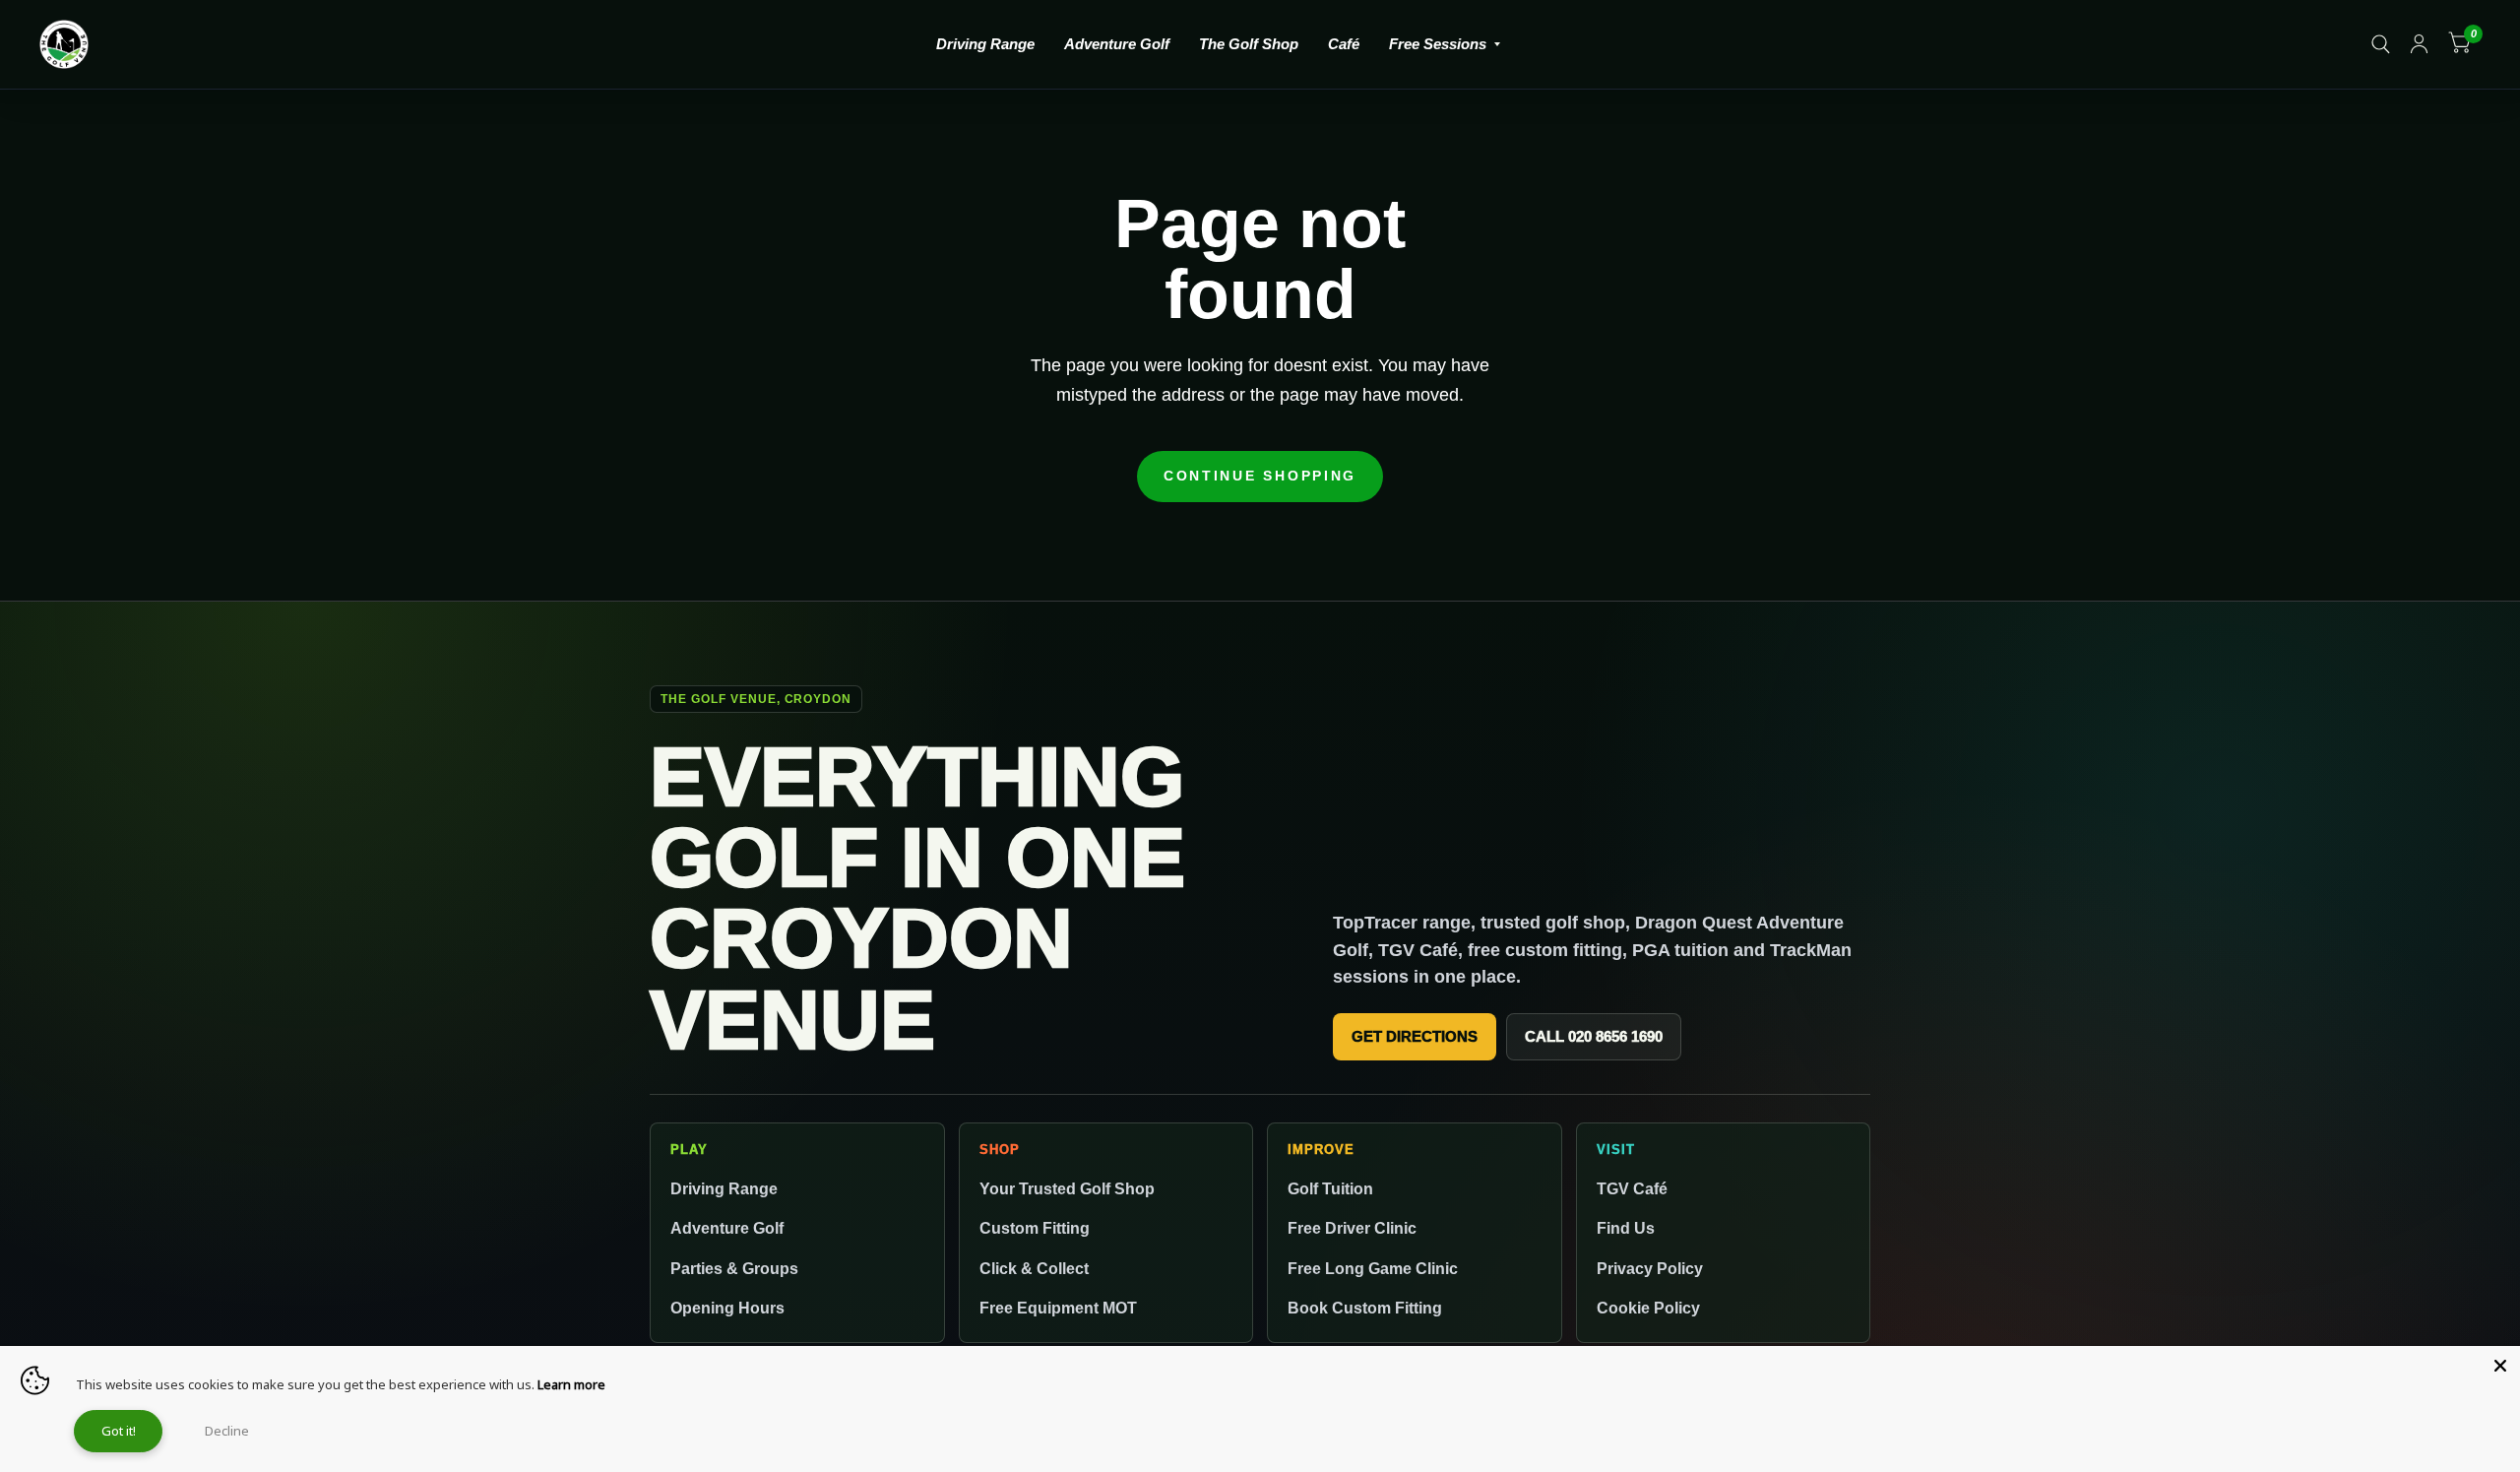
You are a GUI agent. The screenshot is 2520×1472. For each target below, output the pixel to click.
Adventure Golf (1117, 44)
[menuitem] (985, 44)
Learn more (571, 1384)
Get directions (1415, 1036)
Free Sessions (1438, 44)
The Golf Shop (1249, 44)
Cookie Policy (1648, 1308)
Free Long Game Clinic (1373, 1268)
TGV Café (1632, 1188)
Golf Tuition (1330, 1188)
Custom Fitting (1035, 1228)
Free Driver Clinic (1352, 1228)
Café (1344, 44)
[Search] (2381, 44)
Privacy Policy (1650, 1268)
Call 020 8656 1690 (1594, 1036)
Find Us (1626, 1228)
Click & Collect (1034, 1268)
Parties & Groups (734, 1268)
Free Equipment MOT (1058, 1308)
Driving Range (985, 44)
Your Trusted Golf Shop (1067, 1188)
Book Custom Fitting (1365, 1308)
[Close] (2500, 1366)
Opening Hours (727, 1308)
